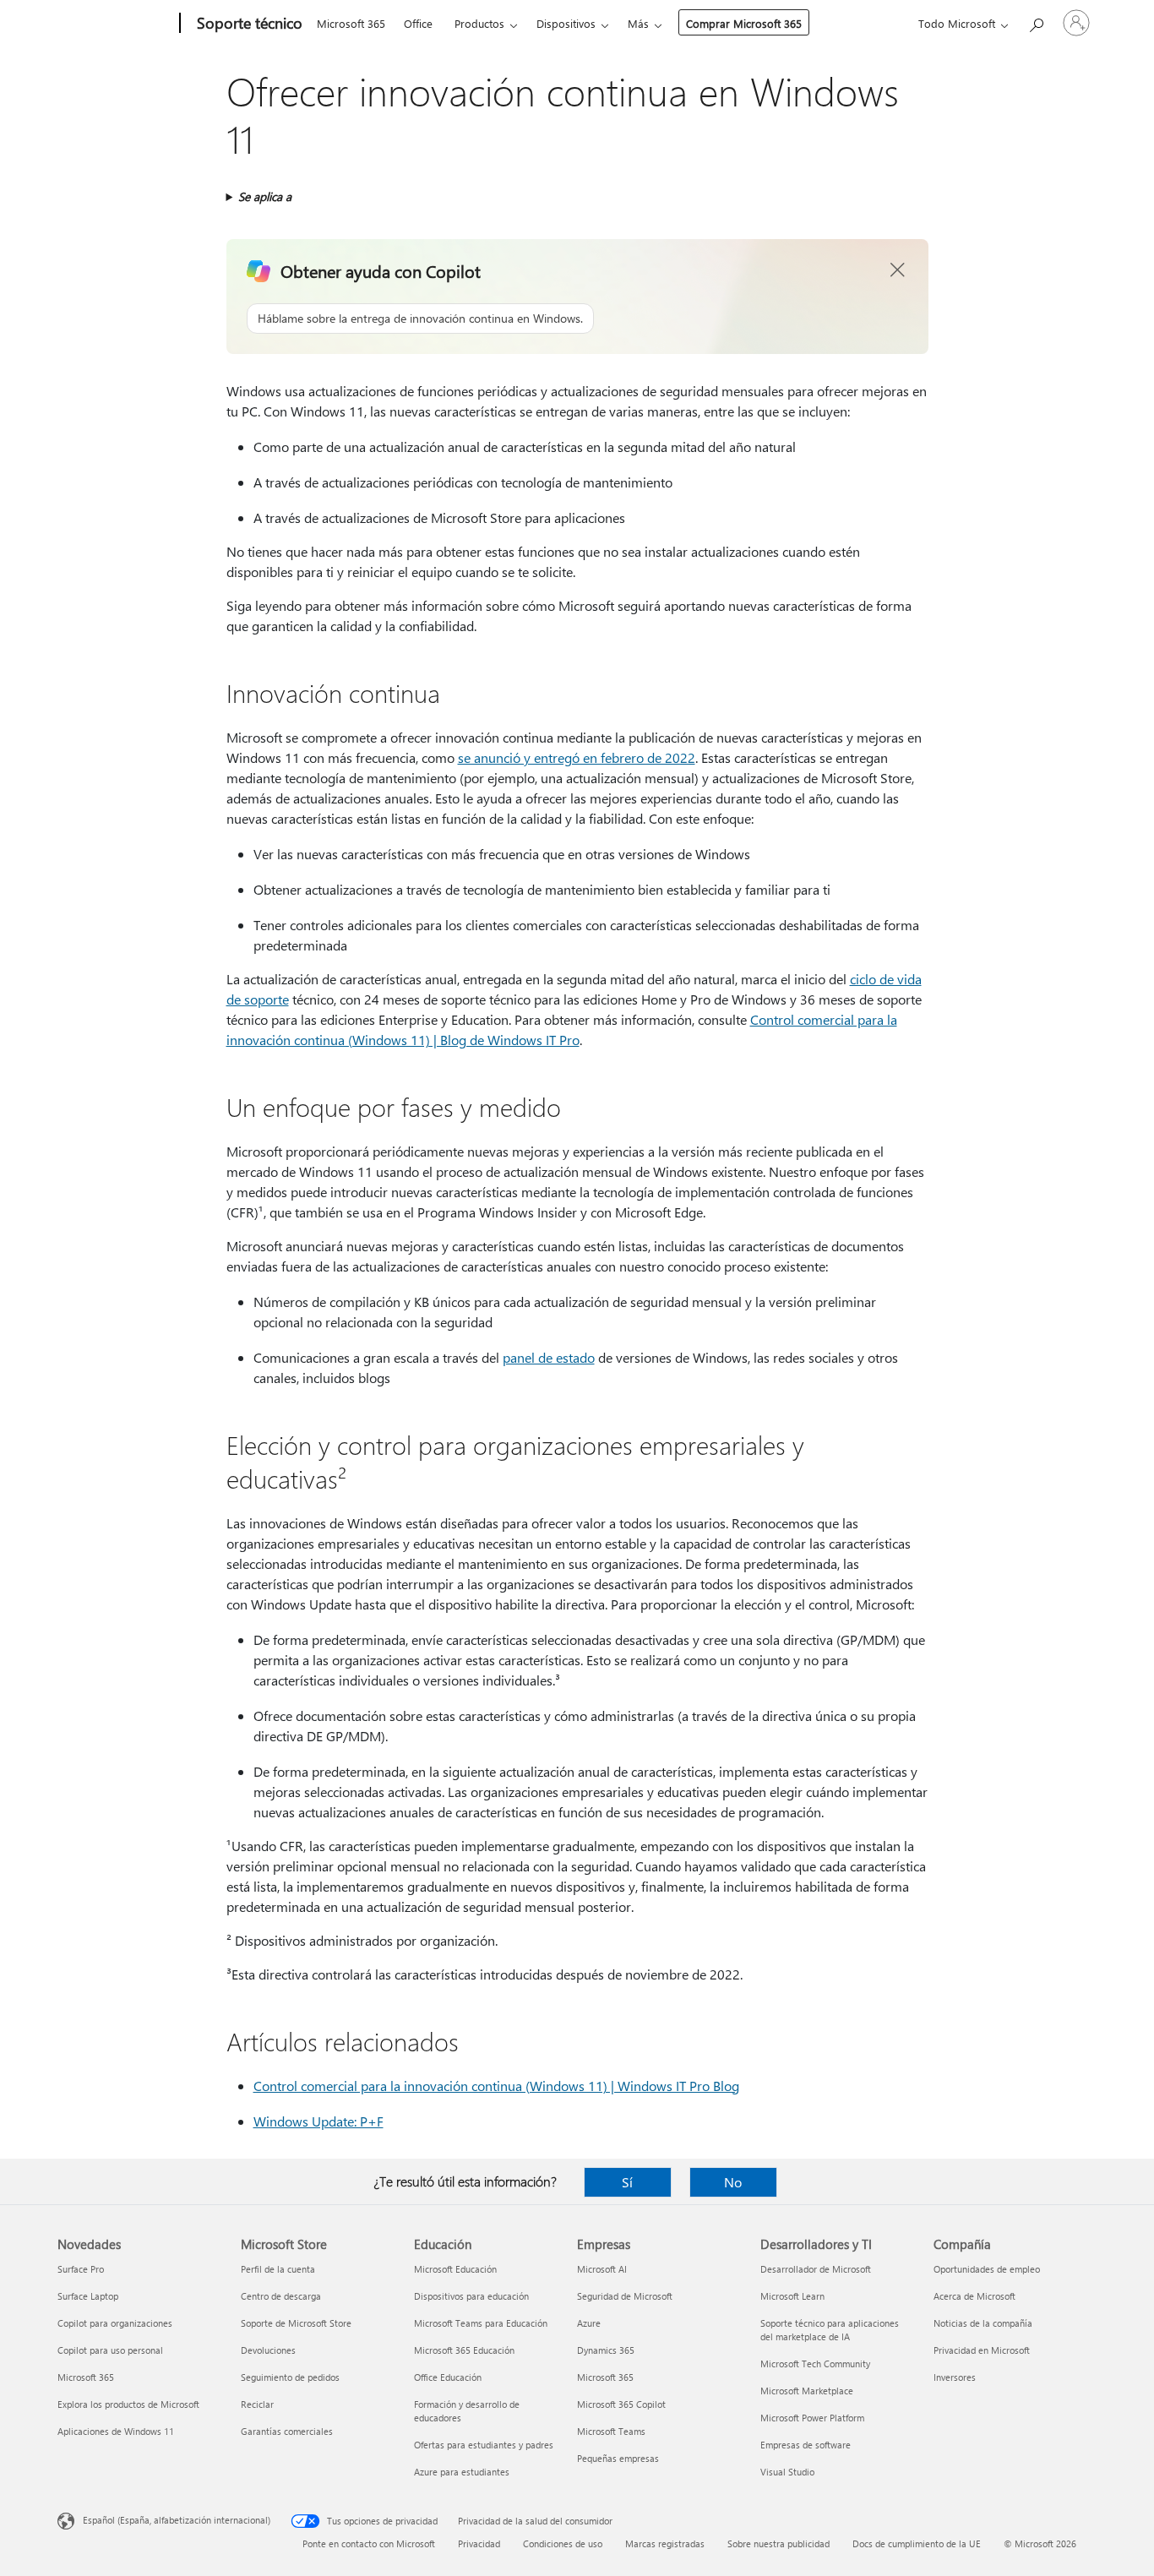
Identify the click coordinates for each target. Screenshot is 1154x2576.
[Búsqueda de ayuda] (1036, 22)
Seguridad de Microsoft (625, 2296)
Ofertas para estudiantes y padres (484, 2445)
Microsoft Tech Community (815, 2364)
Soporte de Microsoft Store (296, 2323)
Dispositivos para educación (471, 2296)
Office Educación (448, 2377)
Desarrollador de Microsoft (816, 2269)
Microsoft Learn (792, 2296)
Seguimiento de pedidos (290, 2377)
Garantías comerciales (287, 2431)
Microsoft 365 (351, 23)
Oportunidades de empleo (987, 2269)
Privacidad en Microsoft (982, 2350)
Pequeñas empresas (618, 2458)
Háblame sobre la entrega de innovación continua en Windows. (420, 318)
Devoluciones (268, 2350)
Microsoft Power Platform (812, 2418)
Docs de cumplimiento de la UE (917, 2543)
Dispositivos (566, 23)
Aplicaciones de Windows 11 (116, 2431)
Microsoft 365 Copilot (621, 2404)
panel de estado (549, 1357)
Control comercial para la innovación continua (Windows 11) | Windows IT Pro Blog (496, 2086)
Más (638, 23)
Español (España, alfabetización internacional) (177, 2520)
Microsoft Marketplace (807, 2391)
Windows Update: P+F (318, 2121)
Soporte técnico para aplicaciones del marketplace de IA (830, 2330)
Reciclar (257, 2404)
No (733, 2182)
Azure (589, 2323)
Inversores (955, 2377)
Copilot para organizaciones (115, 2323)
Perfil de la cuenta (278, 2269)
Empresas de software (806, 2445)
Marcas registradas (665, 2543)
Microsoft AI (602, 2269)
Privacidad (479, 2543)
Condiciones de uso (563, 2543)
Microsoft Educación (455, 2269)
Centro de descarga (281, 2296)
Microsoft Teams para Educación (481, 2323)
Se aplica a (265, 196)
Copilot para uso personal (110, 2350)
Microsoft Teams (611, 2431)
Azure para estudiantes (462, 2472)
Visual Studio (787, 2472)
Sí (627, 2182)
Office (418, 23)
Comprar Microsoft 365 (744, 23)
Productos (479, 23)
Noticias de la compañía (983, 2323)
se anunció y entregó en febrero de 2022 (577, 757)
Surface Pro (81, 2269)
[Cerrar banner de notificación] (898, 270)
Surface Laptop (88, 2296)
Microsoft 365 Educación (464, 2350)
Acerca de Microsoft (974, 2296)
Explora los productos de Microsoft (128, 2404)
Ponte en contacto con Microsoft (369, 2543)
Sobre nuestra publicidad (778, 2543)
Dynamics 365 (606, 2350)
